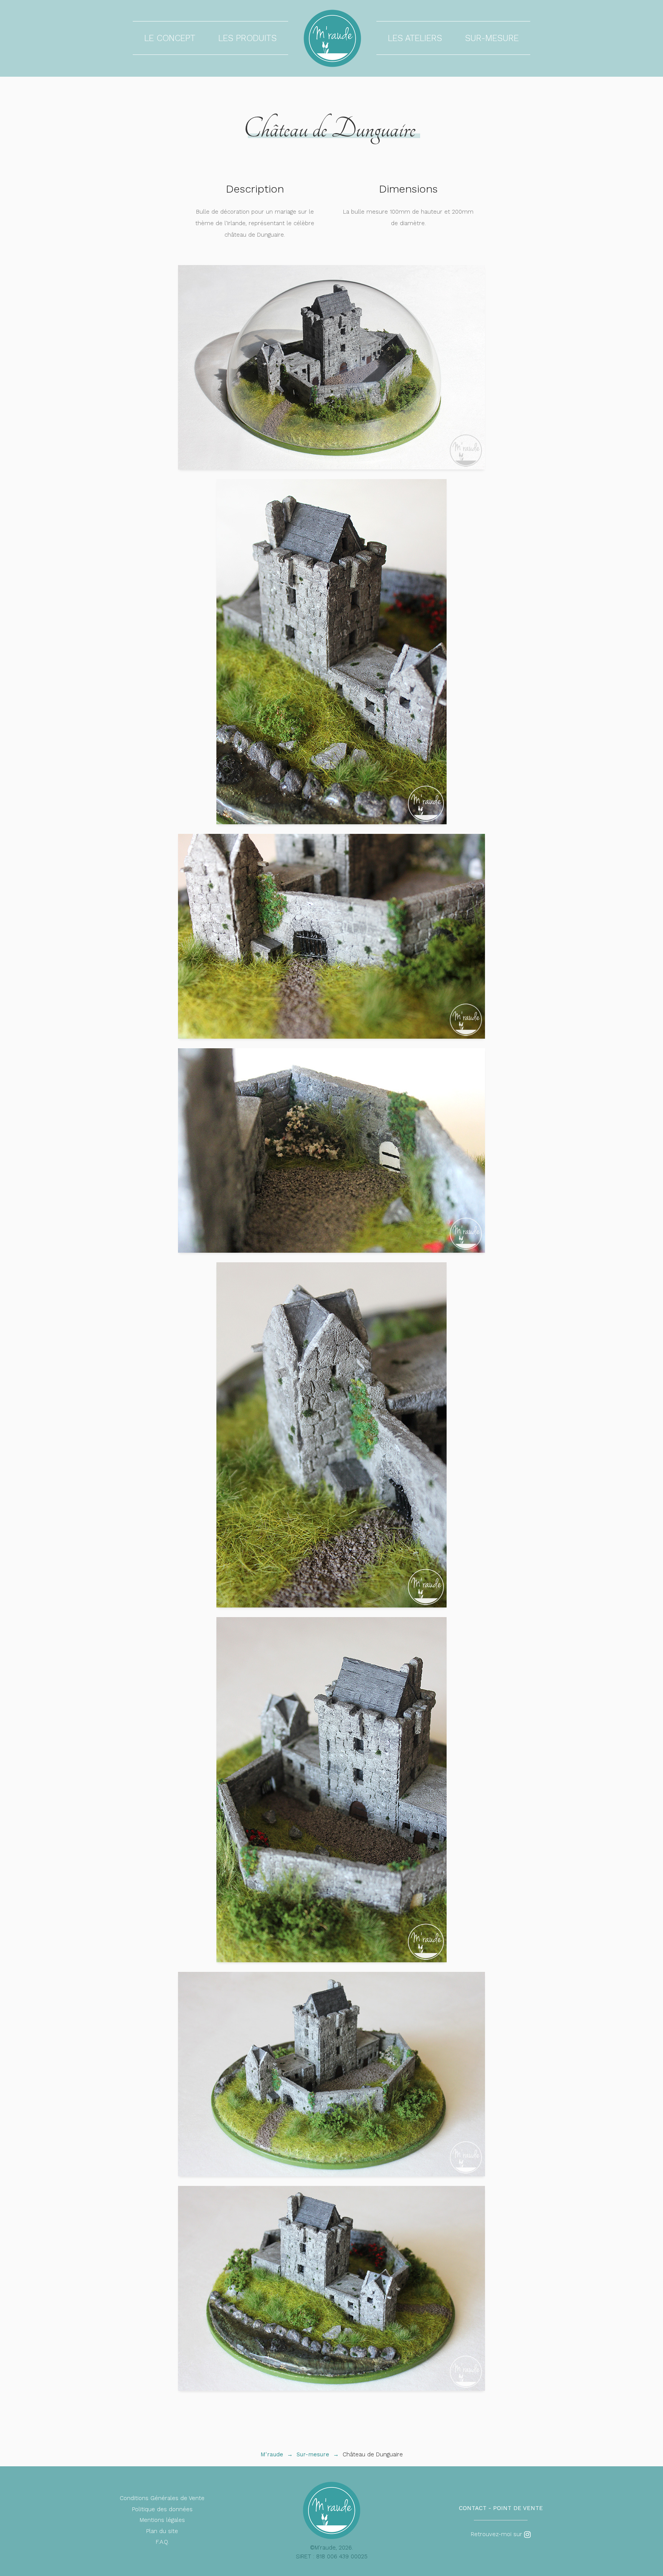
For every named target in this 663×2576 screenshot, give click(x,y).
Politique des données (162, 2509)
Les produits (247, 38)
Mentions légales (162, 2520)
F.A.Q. (162, 2542)
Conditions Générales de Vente (162, 2498)
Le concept (170, 38)
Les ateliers (415, 38)
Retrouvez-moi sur (497, 2534)
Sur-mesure (492, 38)
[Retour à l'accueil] (332, 38)
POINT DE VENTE (518, 2508)
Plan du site (162, 2531)
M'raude (272, 2454)
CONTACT (473, 2508)
